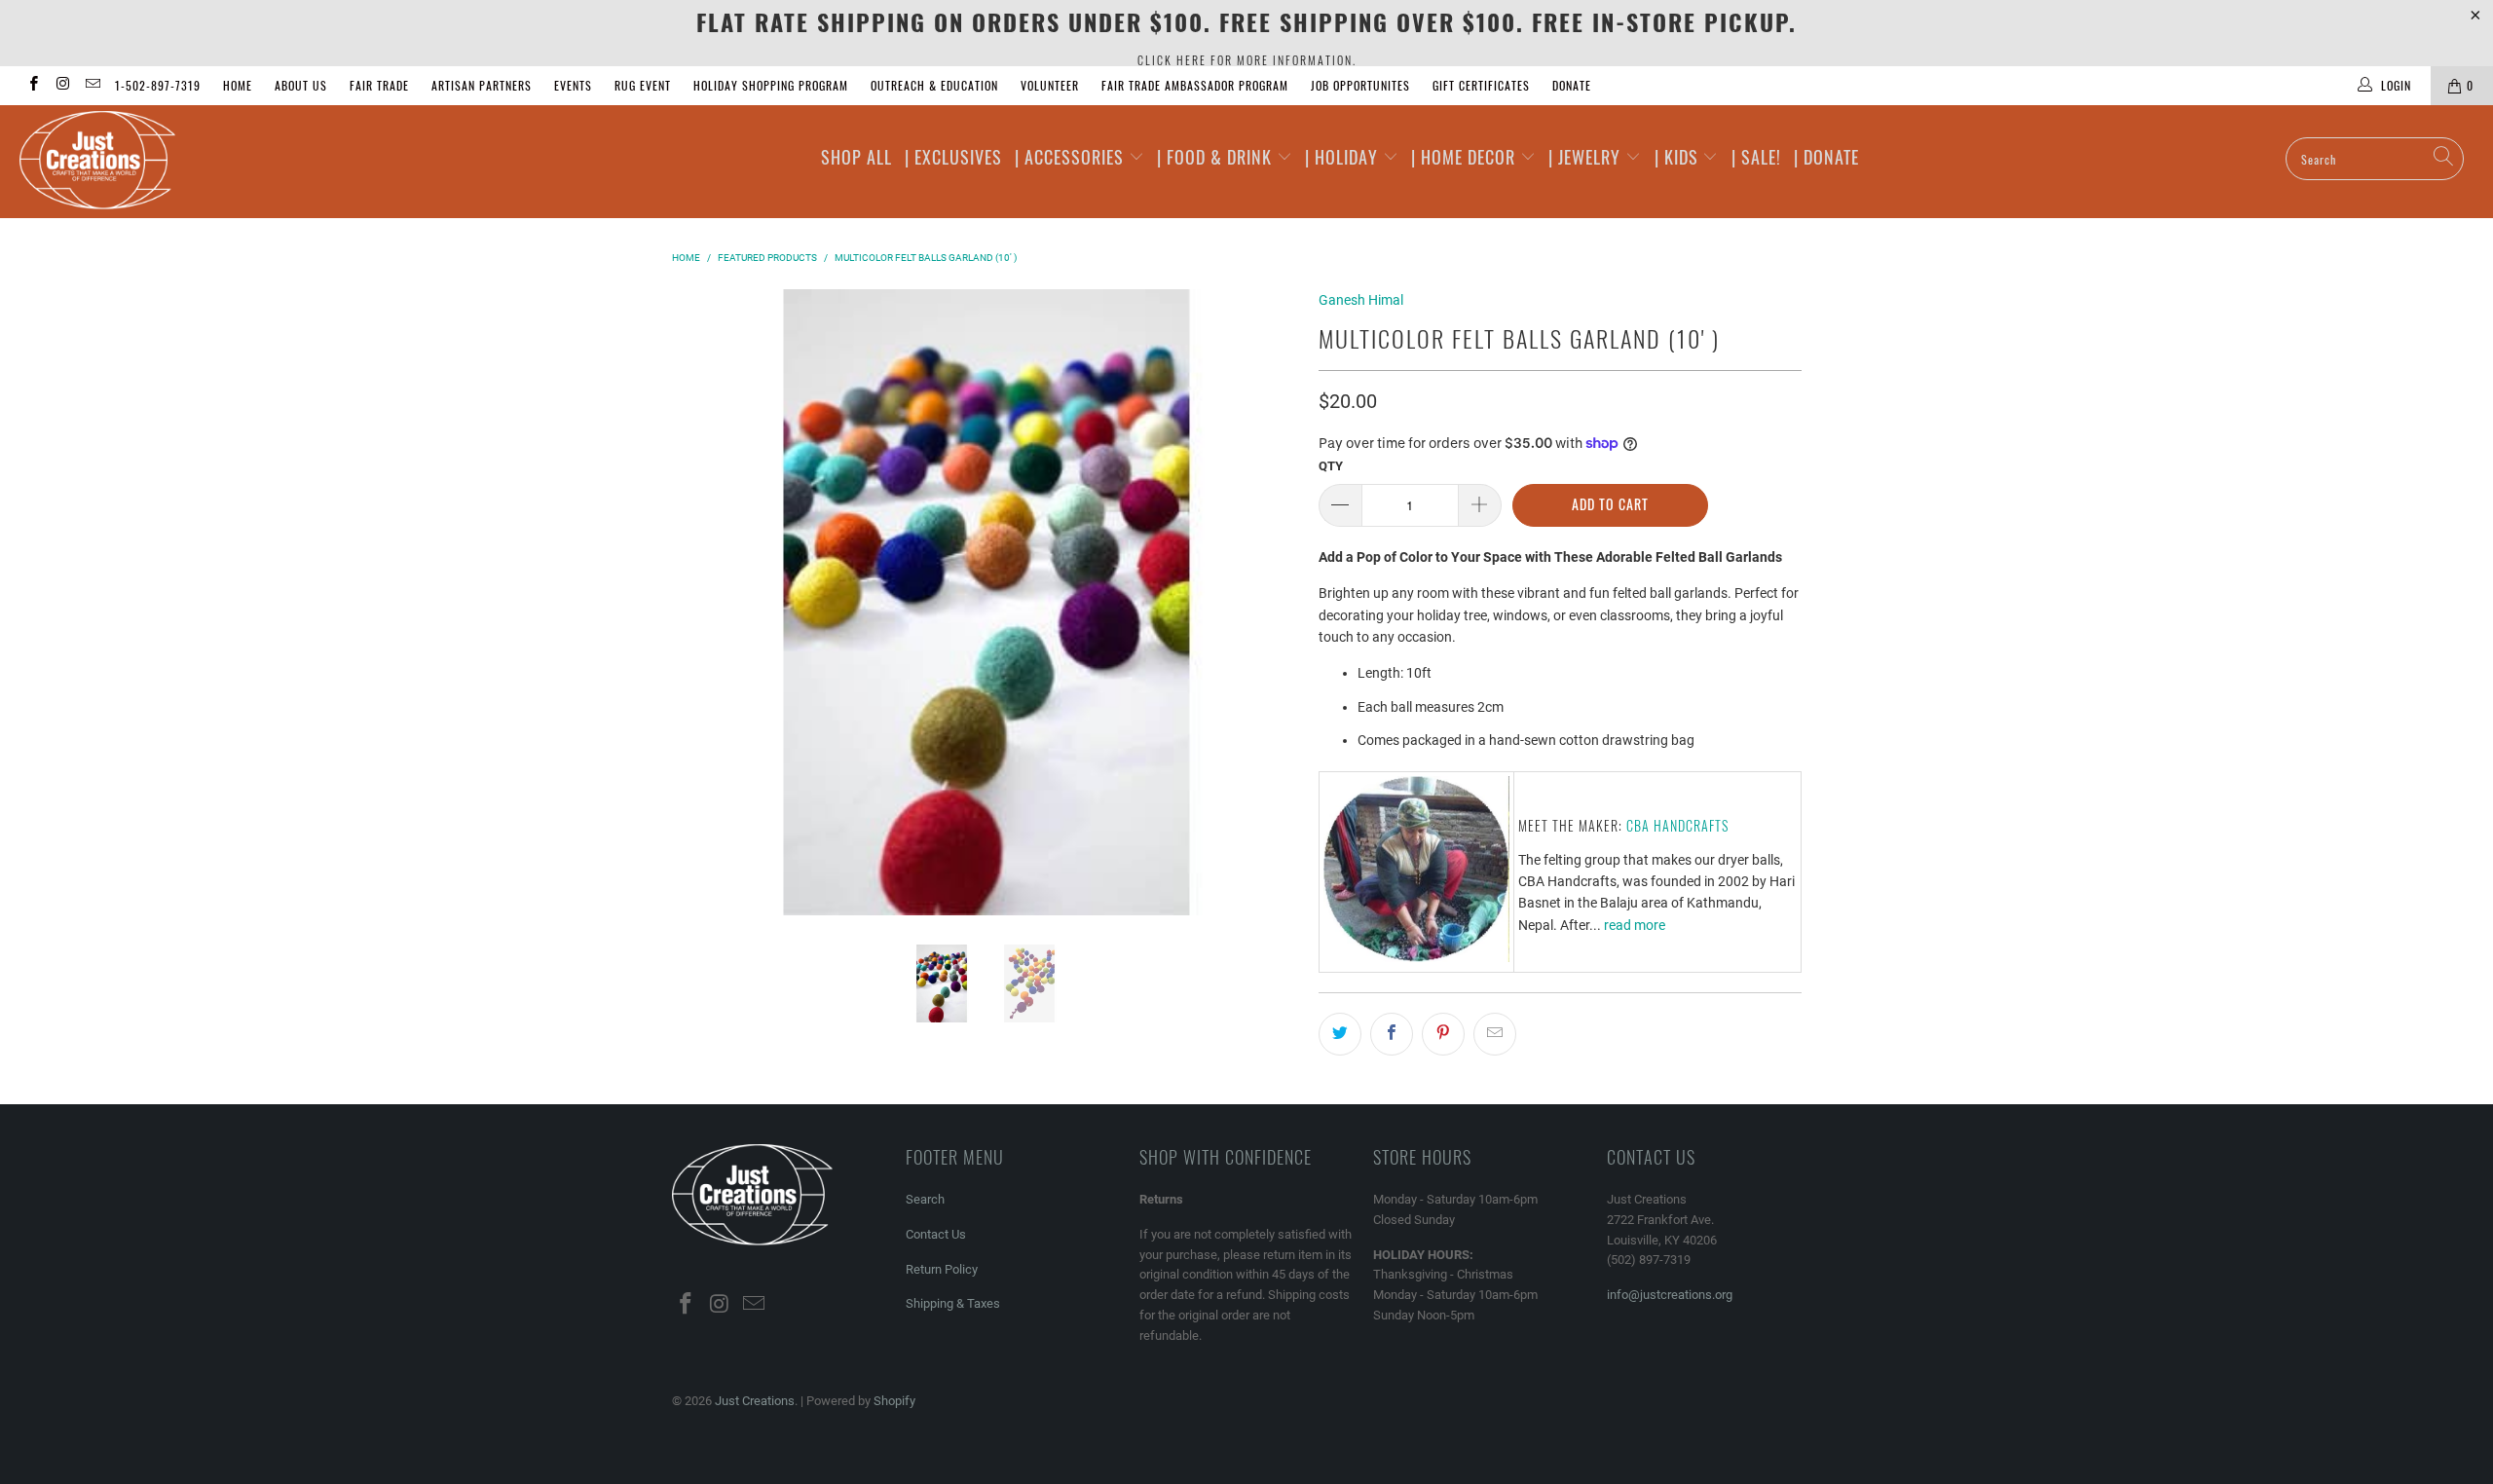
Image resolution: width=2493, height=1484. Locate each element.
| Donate (1826, 157)
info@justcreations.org (1670, 1295)
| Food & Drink (1217, 157)
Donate (1572, 85)
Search (925, 1199)
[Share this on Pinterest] (1443, 1034)
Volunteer (1050, 85)
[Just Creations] (209, 162)
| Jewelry (1587, 157)
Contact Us (936, 1234)
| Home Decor (1466, 157)
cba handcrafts (1677, 825)
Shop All (856, 157)
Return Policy (942, 1269)
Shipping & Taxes (953, 1303)
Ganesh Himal (1361, 300)
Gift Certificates (1481, 85)
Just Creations (755, 1401)
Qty (1331, 466)
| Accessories (1072, 157)
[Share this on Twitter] (1340, 1034)
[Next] (1281, 603)
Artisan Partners (482, 85)
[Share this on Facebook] (1392, 1034)
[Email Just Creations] (92, 86)
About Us (301, 85)
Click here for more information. (1247, 60)
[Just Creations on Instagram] (62, 86)
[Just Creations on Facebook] (33, 86)
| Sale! (1756, 157)
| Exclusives (953, 157)
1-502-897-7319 (158, 85)
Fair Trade (379, 85)
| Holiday (1344, 157)
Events (573, 85)
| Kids (1679, 157)
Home (238, 85)
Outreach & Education (934, 85)
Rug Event (643, 85)
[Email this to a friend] (1495, 1034)
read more (1635, 925)
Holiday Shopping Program (771, 85)
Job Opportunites (1360, 85)
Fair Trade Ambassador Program (1195, 85)
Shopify (894, 1401)
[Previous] (690, 603)
